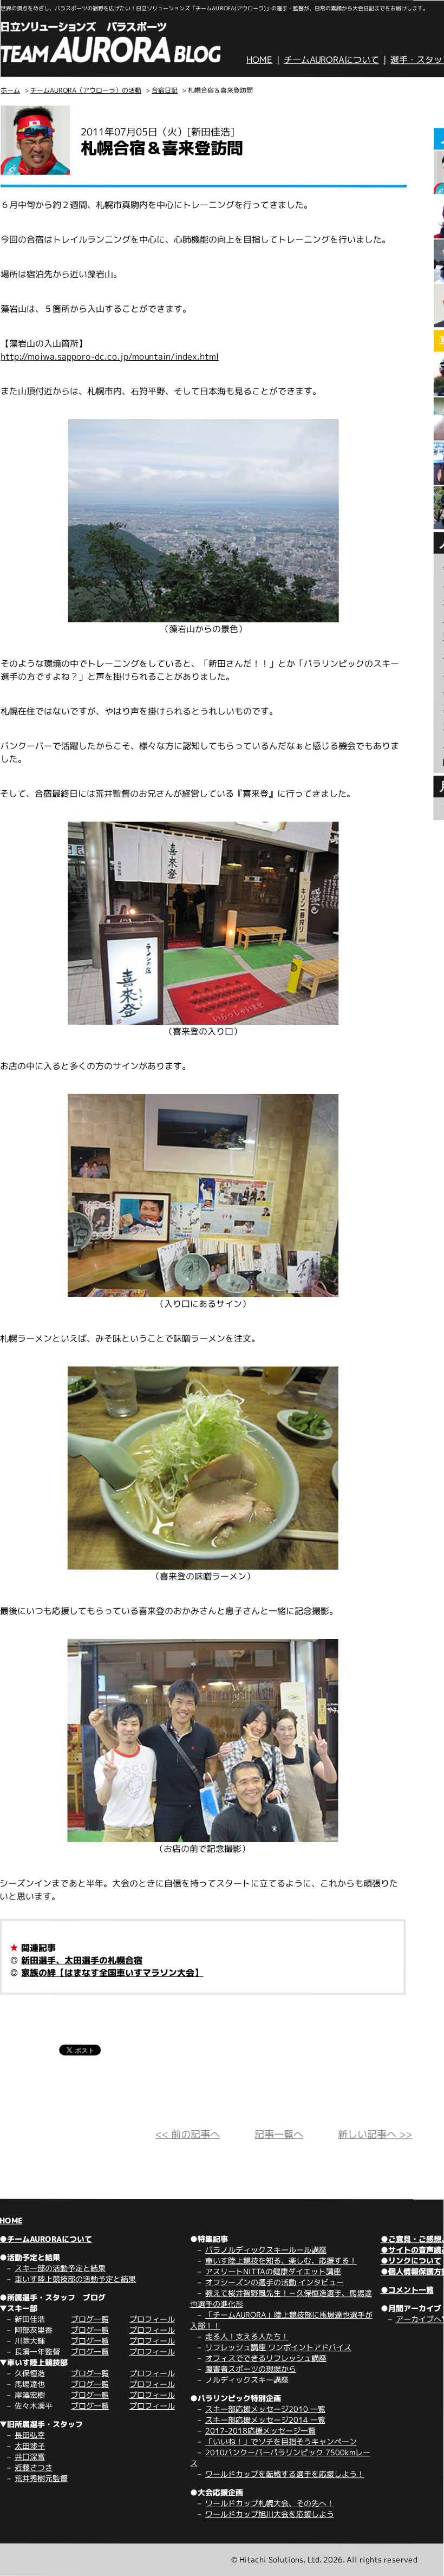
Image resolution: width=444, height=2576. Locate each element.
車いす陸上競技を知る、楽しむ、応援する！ (281, 2260)
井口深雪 (30, 2457)
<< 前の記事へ (188, 2134)
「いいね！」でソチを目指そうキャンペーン (281, 2441)
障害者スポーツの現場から (251, 2369)
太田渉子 (30, 2446)
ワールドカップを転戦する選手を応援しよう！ (285, 2474)
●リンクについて (411, 2260)
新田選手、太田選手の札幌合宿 (82, 1960)
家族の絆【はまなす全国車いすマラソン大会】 (112, 1973)
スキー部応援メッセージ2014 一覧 (265, 2420)
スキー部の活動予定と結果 (60, 2268)
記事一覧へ (279, 2134)
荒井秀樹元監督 (41, 2478)
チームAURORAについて (331, 60)
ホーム (10, 90)
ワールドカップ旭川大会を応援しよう (270, 2514)
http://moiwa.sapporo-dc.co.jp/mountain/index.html (110, 356)
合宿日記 (165, 90)
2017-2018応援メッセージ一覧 (260, 2431)
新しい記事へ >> (375, 2134)
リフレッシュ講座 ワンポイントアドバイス (278, 2347)
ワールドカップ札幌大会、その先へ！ (270, 2503)
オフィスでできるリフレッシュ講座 (266, 2358)
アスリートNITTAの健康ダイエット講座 (273, 2271)
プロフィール (152, 2319)
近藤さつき (34, 2467)
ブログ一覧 (90, 2319)
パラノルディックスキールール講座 (266, 2250)
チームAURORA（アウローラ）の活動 (86, 90)
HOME (259, 60)
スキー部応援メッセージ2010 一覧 (265, 2409)
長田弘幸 (30, 2435)
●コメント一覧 (407, 2290)
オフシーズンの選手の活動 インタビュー (275, 2282)
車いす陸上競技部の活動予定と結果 (75, 2279)
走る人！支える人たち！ (247, 2336)
